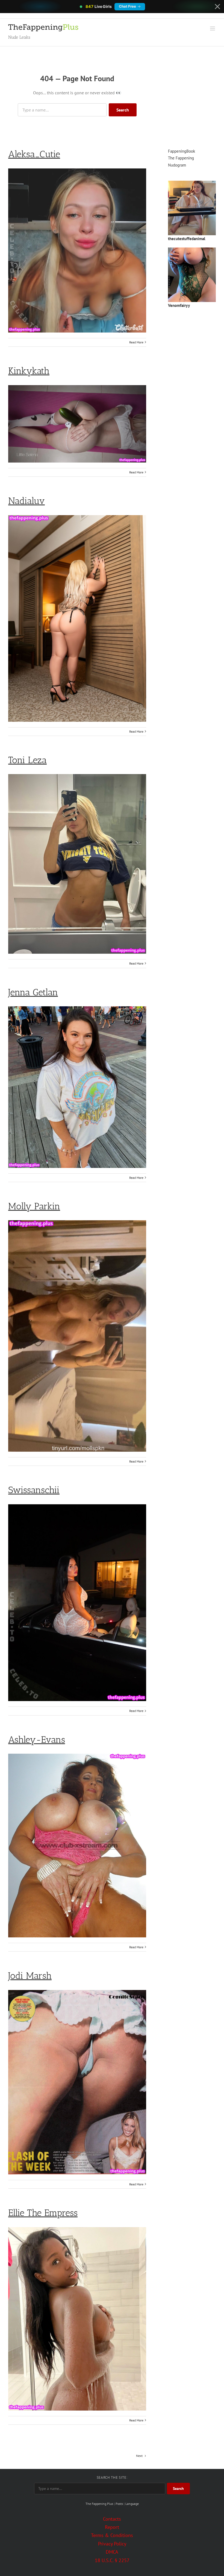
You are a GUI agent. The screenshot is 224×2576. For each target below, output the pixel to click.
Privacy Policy (112, 2544)
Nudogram (177, 165)
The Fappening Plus (99, 2504)
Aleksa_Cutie (34, 154)
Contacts (112, 2519)
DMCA (112, 2552)
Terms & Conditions (112, 2535)
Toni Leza (27, 760)
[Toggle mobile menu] (213, 28)
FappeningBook (182, 151)
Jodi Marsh (30, 1976)
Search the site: (112, 2477)
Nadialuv (26, 501)
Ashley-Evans (37, 1740)
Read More (136, 342)
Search (123, 110)
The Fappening (181, 158)
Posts (119, 2504)
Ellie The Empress (43, 2213)
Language (132, 2504)
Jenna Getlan (33, 992)
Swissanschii (34, 1490)
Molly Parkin (34, 1206)
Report (112, 2527)
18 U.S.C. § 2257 (112, 2560)
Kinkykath (29, 371)
